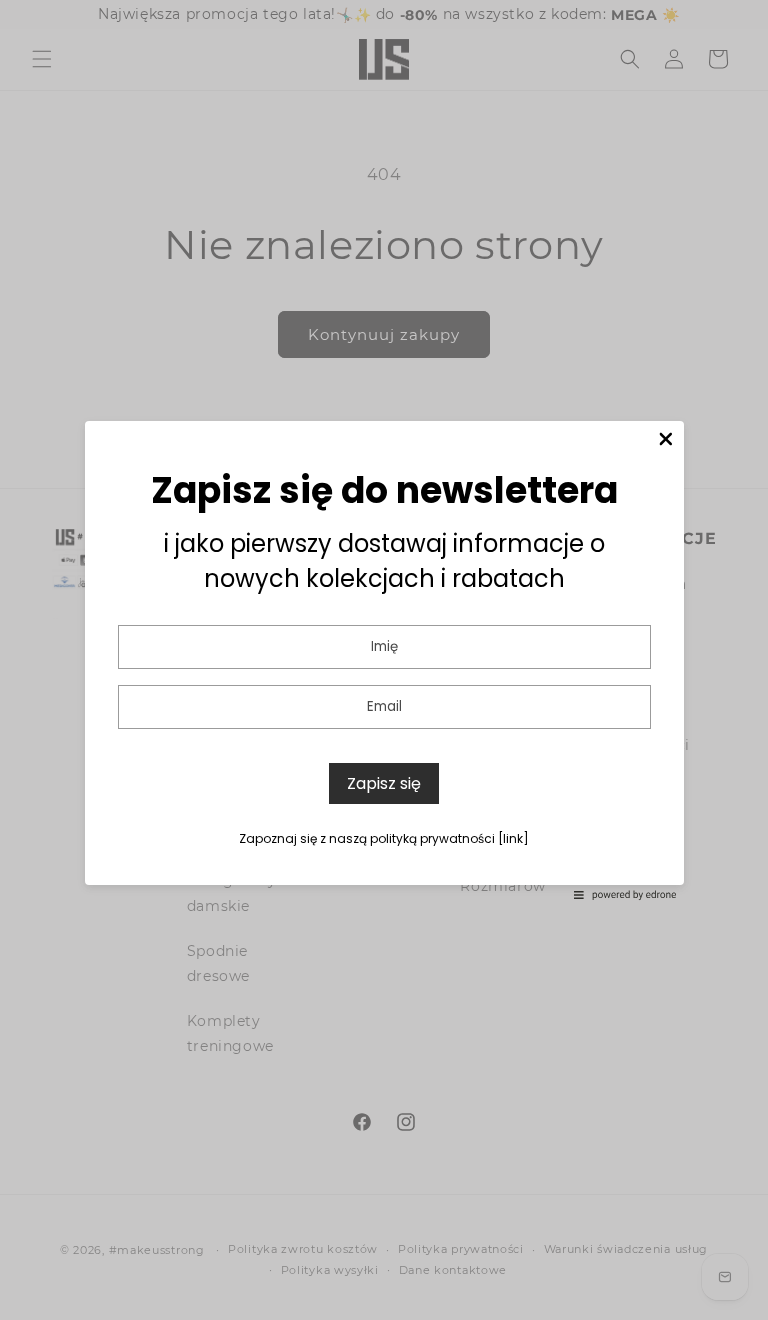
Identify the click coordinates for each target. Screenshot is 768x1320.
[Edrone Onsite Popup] (384, 660)
